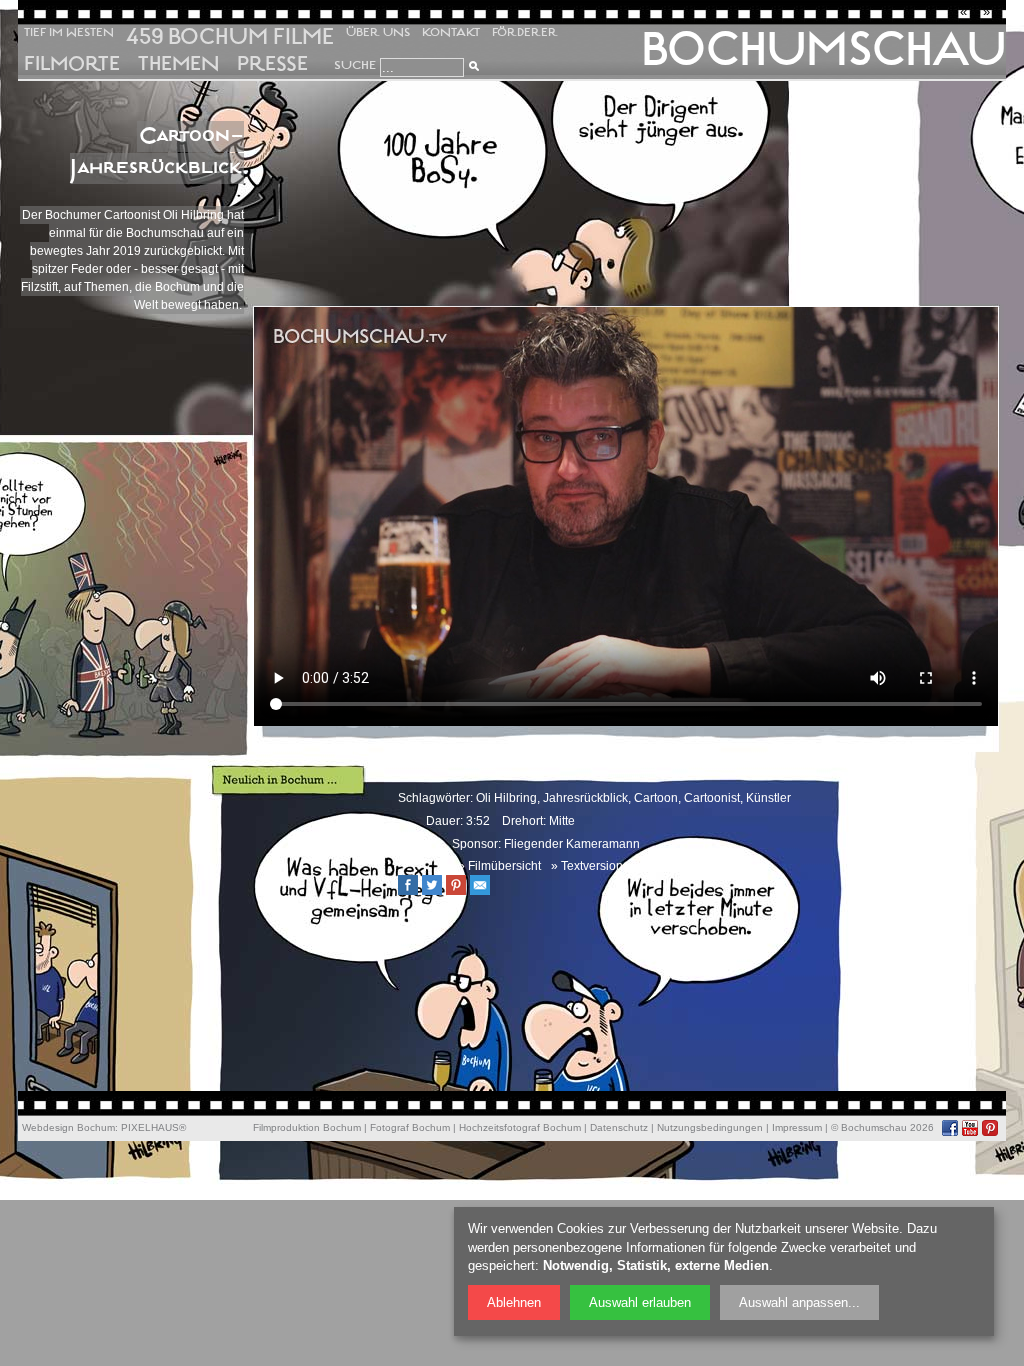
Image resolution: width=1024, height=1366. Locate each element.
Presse (272, 64)
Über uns (378, 32)
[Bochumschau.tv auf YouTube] (970, 1128)
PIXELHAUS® (153, 1127)
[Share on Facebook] (413, 891)
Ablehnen (514, 1302)
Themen (178, 64)
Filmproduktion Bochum (307, 1127)
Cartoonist (712, 798)
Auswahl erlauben (640, 1302)
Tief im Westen (69, 32)
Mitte (562, 821)
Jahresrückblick (585, 798)
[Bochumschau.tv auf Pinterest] (990, 1128)
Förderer (525, 32)
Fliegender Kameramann (572, 844)
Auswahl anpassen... (799, 1302)
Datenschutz (619, 1127)
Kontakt (451, 32)
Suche (355, 65)
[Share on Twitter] (437, 891)
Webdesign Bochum (68, 1127)
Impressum (797, 1127)
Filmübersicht (504, 866)
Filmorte (72, 64)
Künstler (768, 798)
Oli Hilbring (506, 798)
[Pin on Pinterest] (461, 891)
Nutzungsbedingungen (710, 1127)
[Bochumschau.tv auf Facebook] (950, 1128)
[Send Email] (485, 891)
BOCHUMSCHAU (823, 49)
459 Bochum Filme (230, 36)
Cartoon (656, 798)
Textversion (592, 866)
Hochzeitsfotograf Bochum (520, 1127)
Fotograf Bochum (410, 1127)
